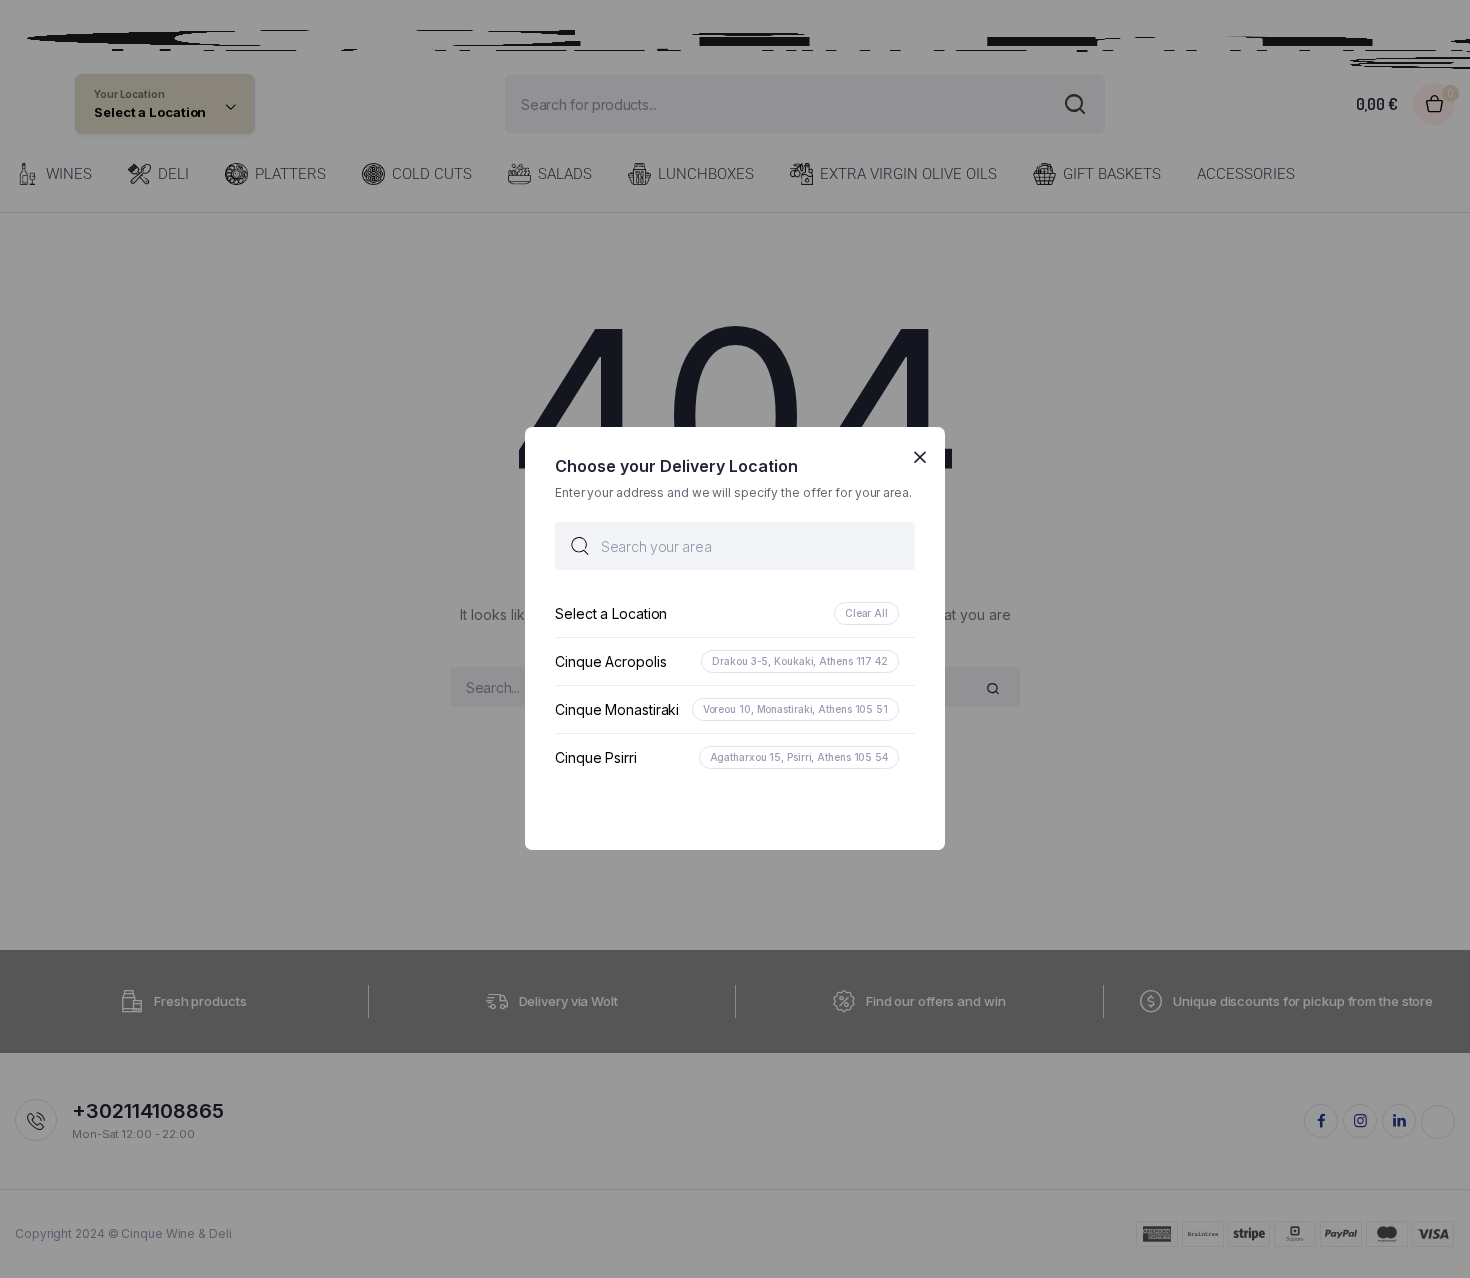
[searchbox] (735, 547)
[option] (735, 614)
